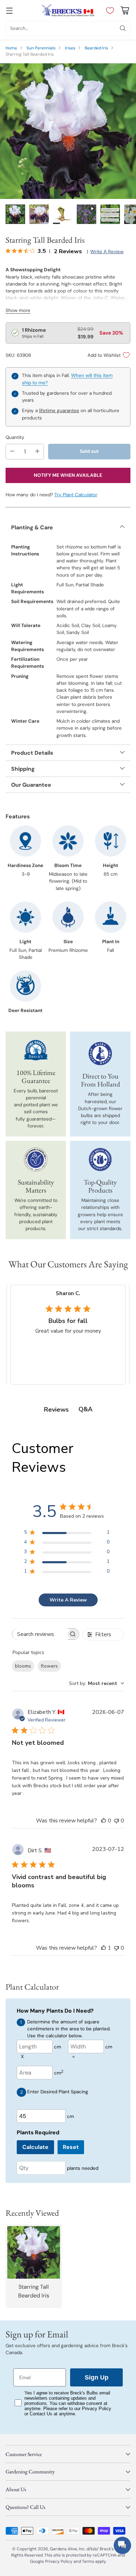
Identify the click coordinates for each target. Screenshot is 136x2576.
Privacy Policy (59, 2561)
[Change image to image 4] (86, 214)
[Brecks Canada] (68, 10)
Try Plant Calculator (76, 495)
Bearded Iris (96, 48)
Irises (70, 48)
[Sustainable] (36, 1159)
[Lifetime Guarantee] (36, 1050)
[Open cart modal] (125, 11)
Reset (71, 2147)
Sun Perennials (41, 48)
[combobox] (97, 1683)
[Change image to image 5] (110, 214)
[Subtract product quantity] (12, 452)
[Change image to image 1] (15, 214)
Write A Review (68, 1600)
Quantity (15, 437)
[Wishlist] (108, 10)
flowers (49, 1666)
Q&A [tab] (85, 1409)
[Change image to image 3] (63, 214)
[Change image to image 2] (39, 214)
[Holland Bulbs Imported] (100, 1054)
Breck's (107, 2549)
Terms (89, 2561)
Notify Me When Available (68, 475)
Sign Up (97, 2377)
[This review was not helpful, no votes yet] (116, 1821)
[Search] (123, 28)
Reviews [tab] (56, 1410)
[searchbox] (40, 1634)
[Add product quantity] (37, 452)
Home (11, 48)
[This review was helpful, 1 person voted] (104, 1948)
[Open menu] (9, 11)
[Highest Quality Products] (100, 1159)
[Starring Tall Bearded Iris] (68, 131)
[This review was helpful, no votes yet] (104, 1821)
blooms (23, 1666)
